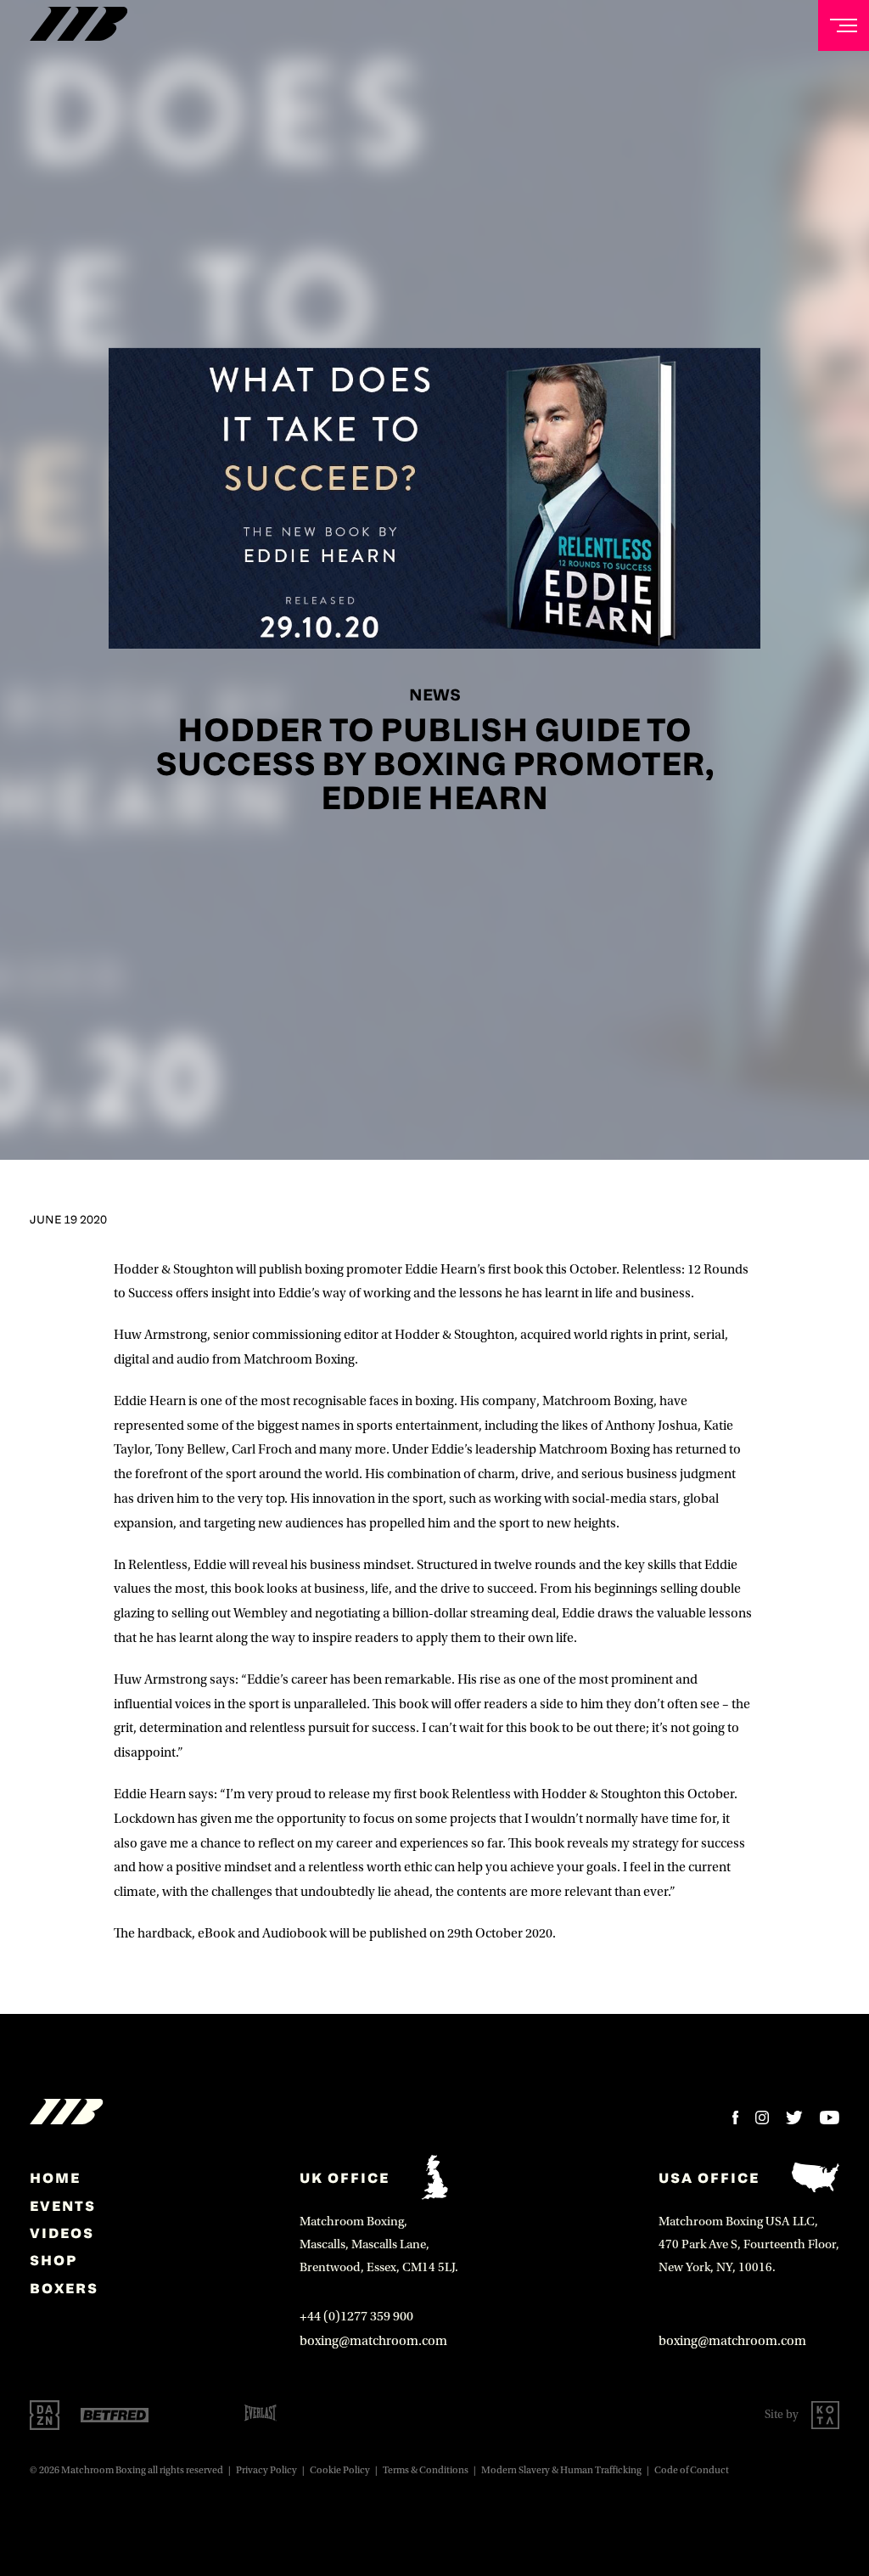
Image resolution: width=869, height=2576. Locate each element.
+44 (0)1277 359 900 (356, 2316)
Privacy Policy (266, 2470)
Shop (53, 2260)
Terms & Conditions (426, 2470)
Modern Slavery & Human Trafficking (561, 2470)
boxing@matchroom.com (373, 2341)
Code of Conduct (692, 2470)
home (55, 2178)
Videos (62, 2233)
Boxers (64, 2288)
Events (63, 2206)
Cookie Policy (340, 2470)
